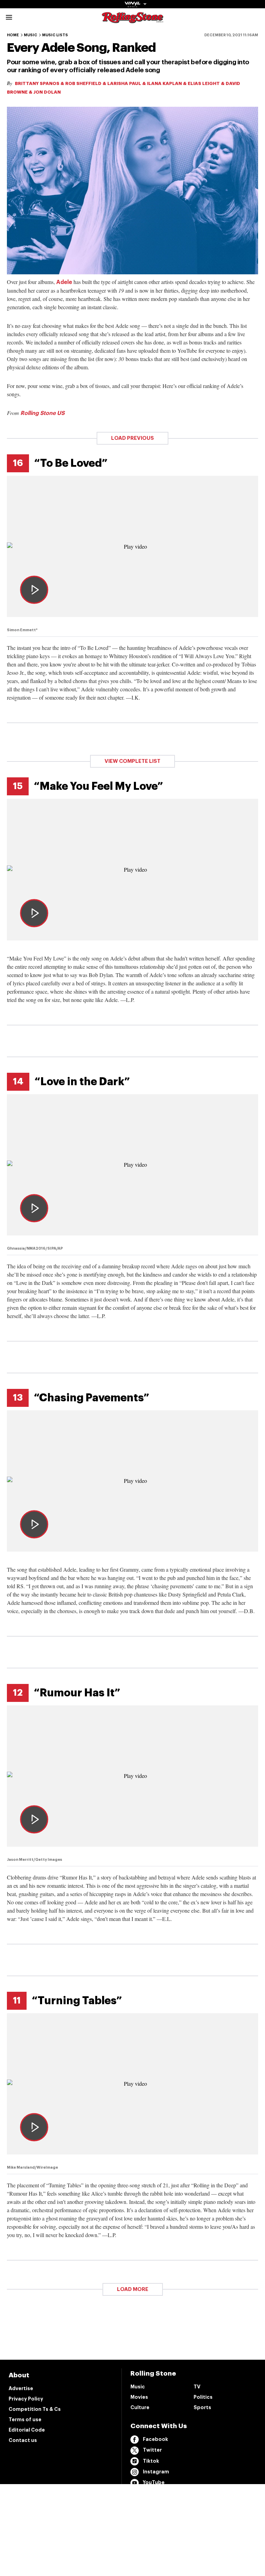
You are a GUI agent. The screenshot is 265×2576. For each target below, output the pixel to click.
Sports (202, 2407)
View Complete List (132, 761)
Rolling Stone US (42, 413)
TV (197, 2387)
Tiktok (151, 2461)
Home (13, 35)
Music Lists (55, 35)
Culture (140, 2407)
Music (31, 35)
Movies (139, 2397)
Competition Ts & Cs (35, 2409)
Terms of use (25, 2419)
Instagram (156, 2472)
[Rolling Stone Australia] (132, 20)
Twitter (152, 2450)
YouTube (154, 2482)
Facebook (155, 2439)
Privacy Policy (26, 2399)
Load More (133, 2289)
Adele (64, 282)
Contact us (23, 2440)
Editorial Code (27, 2430)
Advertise (21, 2388)
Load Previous (132, 438)
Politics (203, 2397)
